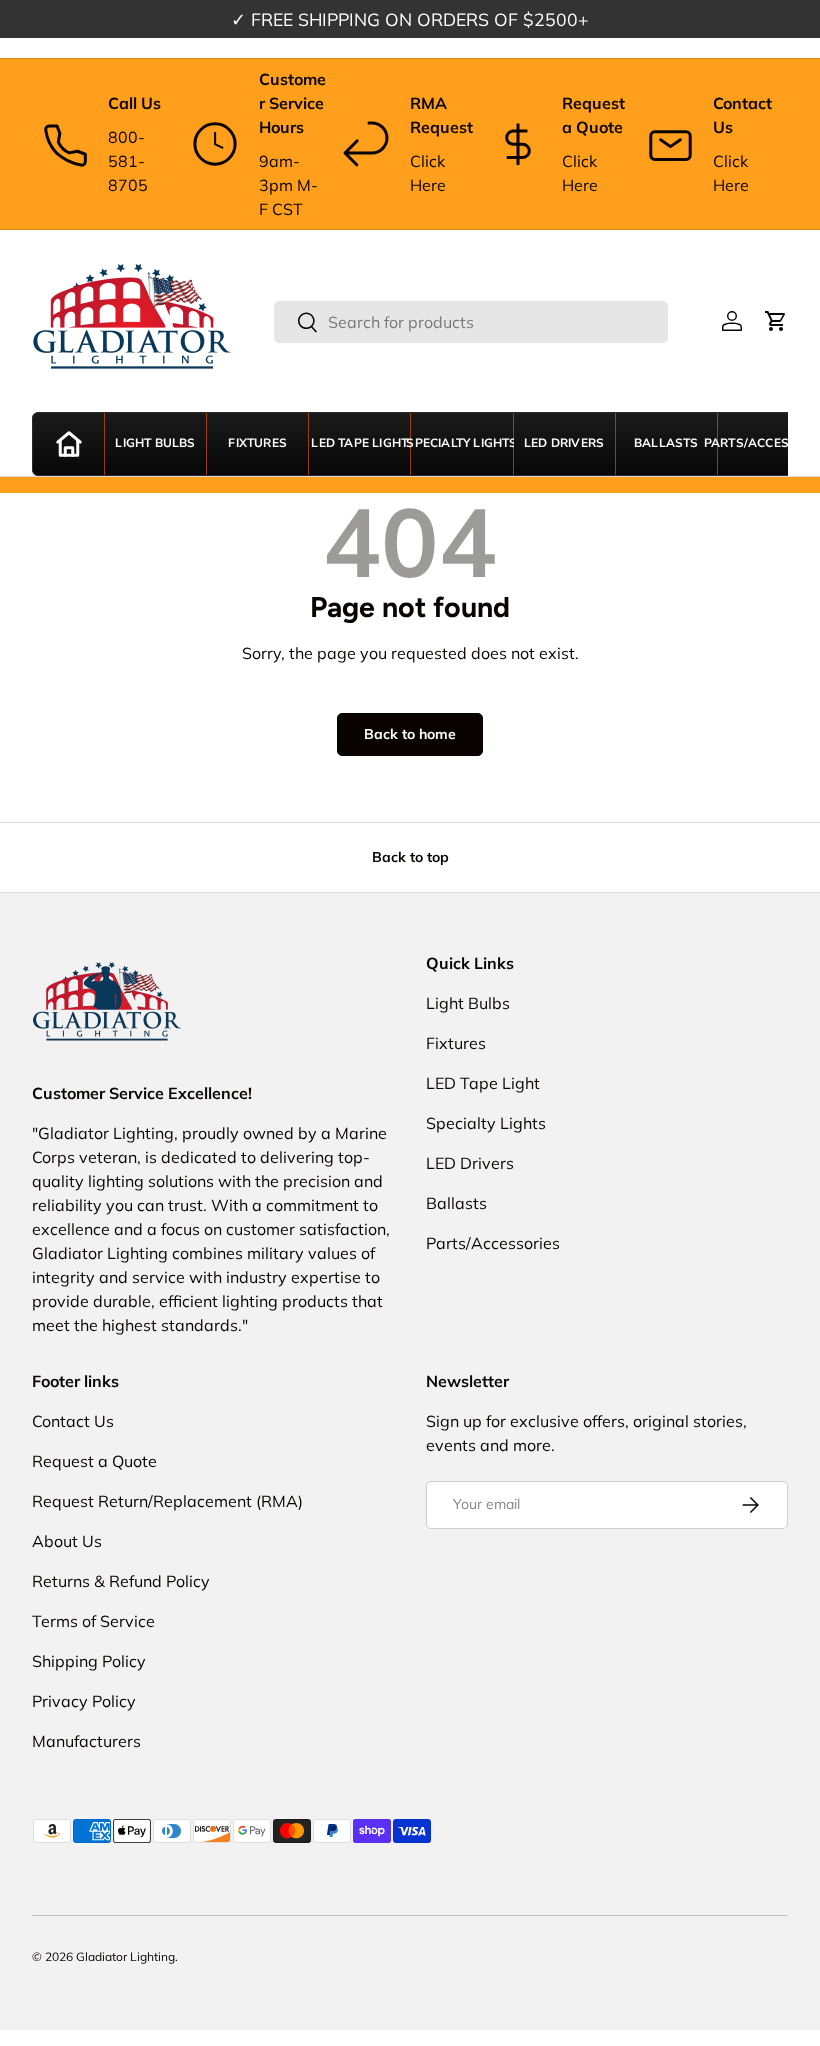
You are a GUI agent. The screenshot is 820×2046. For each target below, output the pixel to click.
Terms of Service (93, 1621)
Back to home (410, 734)
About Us (67, 1541)
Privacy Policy (84, 1701)
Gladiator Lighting (125, 1956)
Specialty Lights (461, 443)
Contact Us (73, 1421)
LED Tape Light (359, 443)
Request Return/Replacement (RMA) (167, 1501)
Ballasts (666, 443)
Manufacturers (86, 1741)
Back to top (410, 857)
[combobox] (471, 322)
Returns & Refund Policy (121, 1581)
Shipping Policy (89, 1661)
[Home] (68, 444)
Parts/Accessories (768, 443)
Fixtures (257, 443)
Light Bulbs (155, 443)
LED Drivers (564, 443)
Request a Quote (94, 1461)
